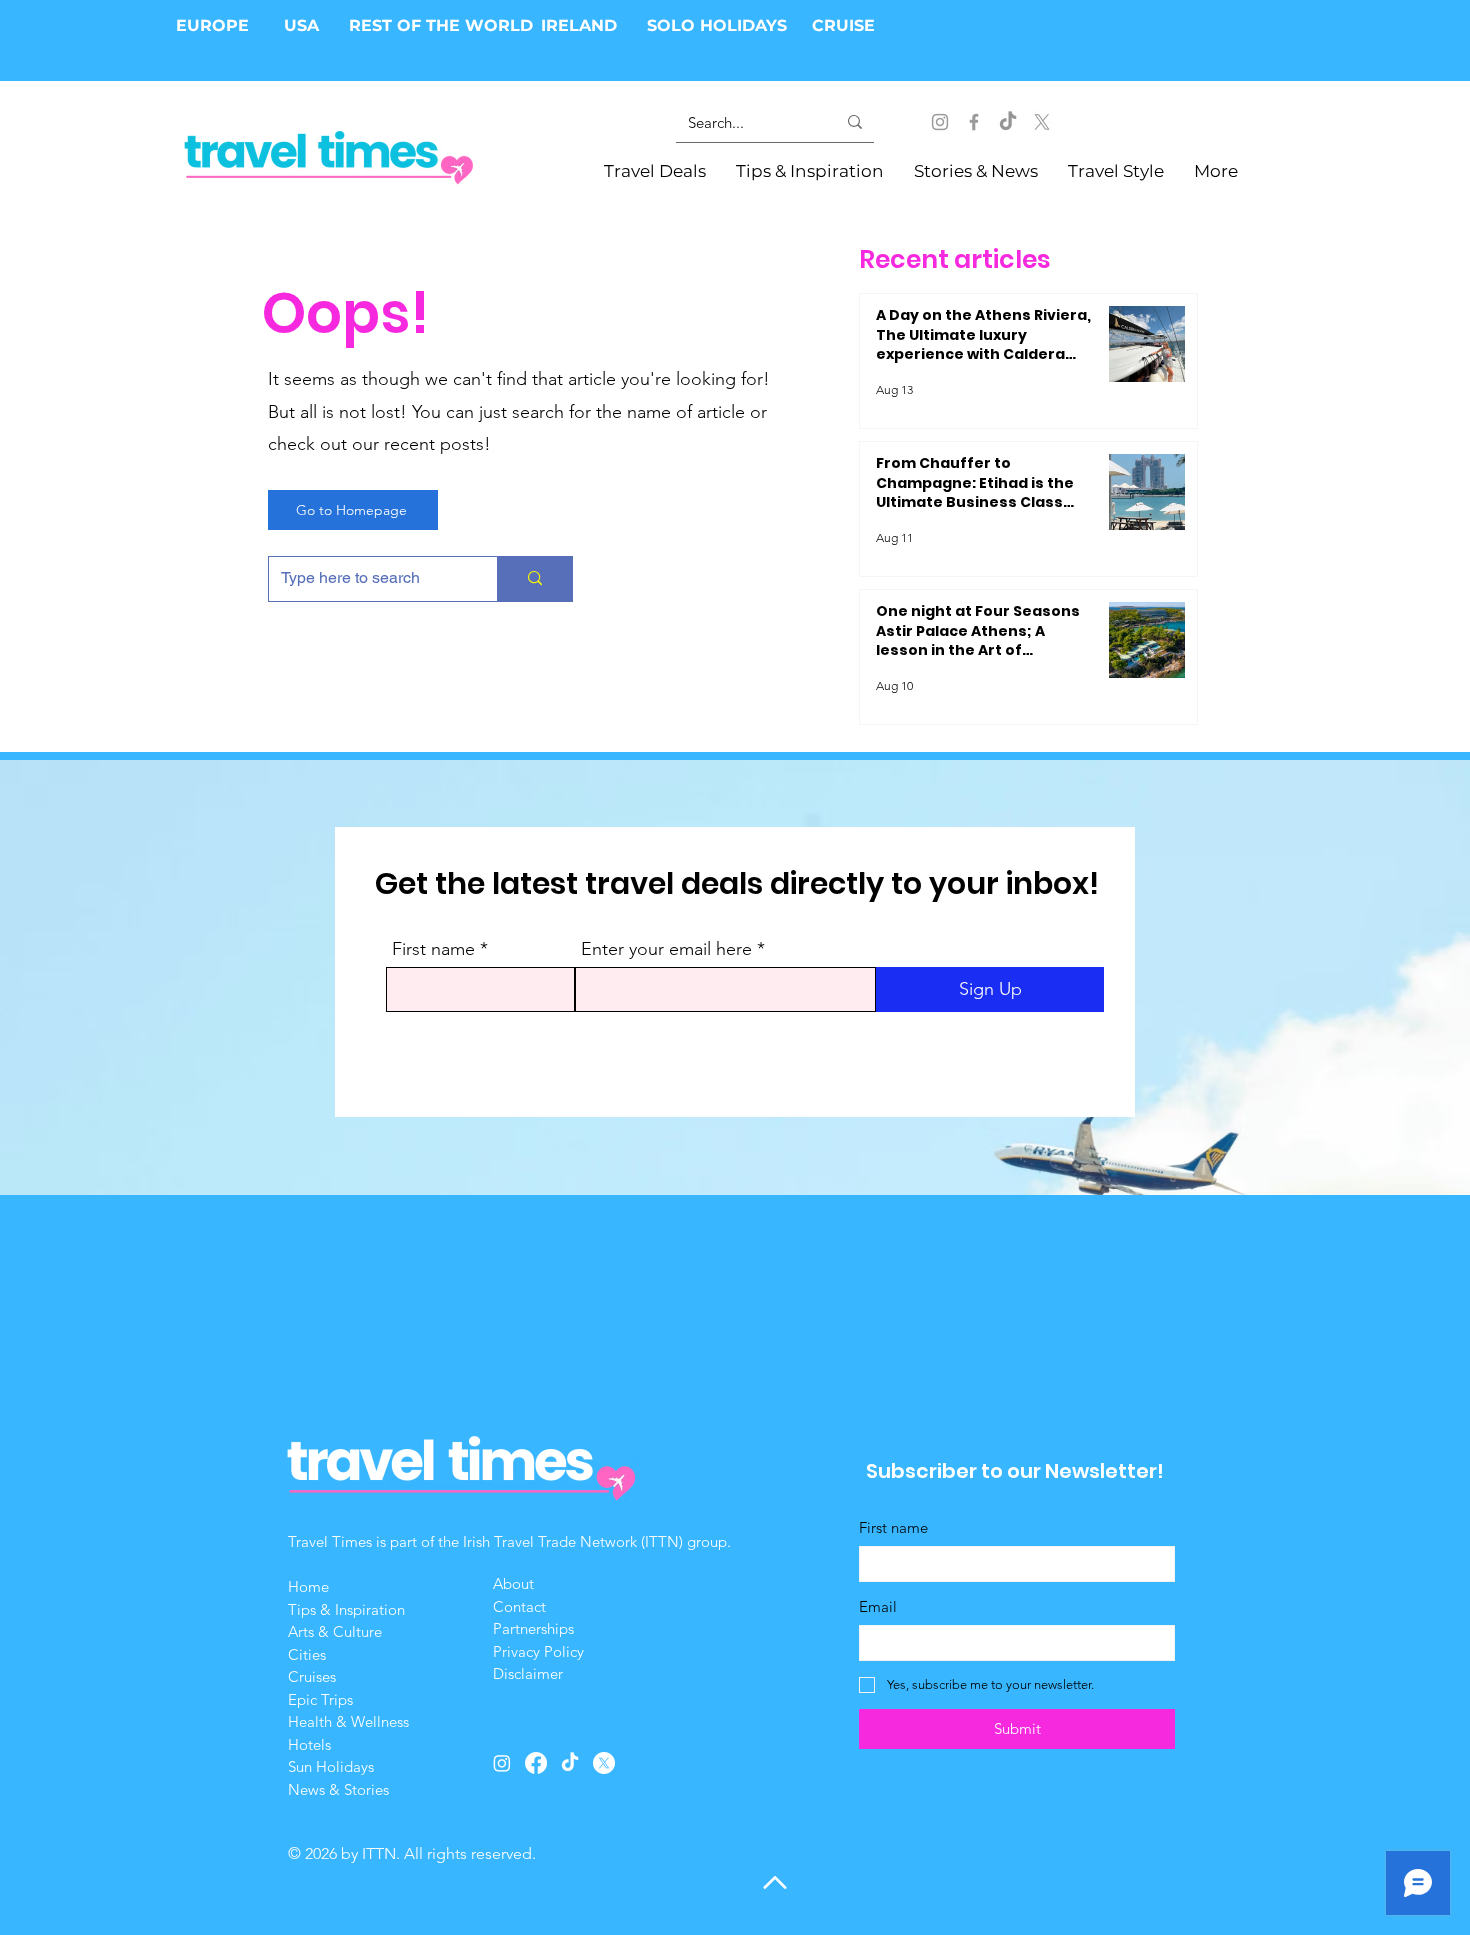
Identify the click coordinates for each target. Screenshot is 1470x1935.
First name (433, 949)
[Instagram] (940, 122)
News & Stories (338, 1789)
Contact (519, 1606)
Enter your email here (666, 949)
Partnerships (533, 1628)
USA (301, 25)
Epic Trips (320, 1699)
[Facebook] (974, 122)
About (515, 1583)
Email (878, 1606)
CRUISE (843, 25)
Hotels (309, 1744)
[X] (1042, 122)
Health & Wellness (348, 1721)
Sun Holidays (331, 1766)
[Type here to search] (534, 579)
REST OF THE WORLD (441, 25)
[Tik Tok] (1008, 122)
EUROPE (215, 25)
